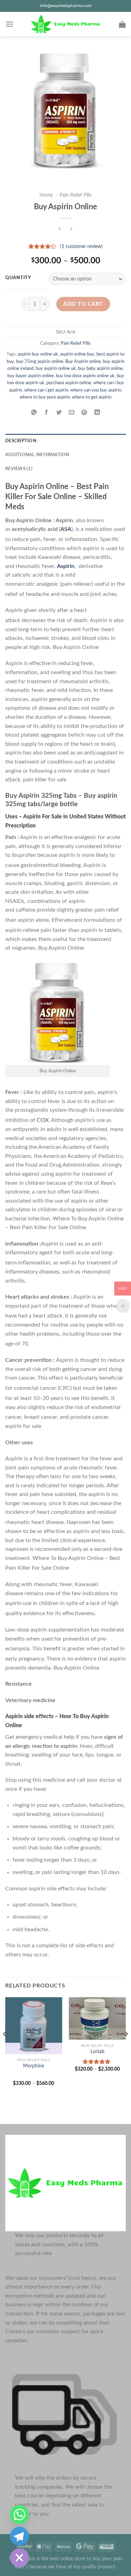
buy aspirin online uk (56, 368)
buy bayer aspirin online (31, 376)
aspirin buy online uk (38, 354)
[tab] (65, 441)
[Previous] (5, 2048)
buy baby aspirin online (100, 368)
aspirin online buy (77, 354)
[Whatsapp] (20, 2515)
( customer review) (81, 247)
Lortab (97, 2052)
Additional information (37, 455)
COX (43, 1120)
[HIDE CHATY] (20, 2558)
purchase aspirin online (69, 383)
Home (46, 195)
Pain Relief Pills (76, 195)
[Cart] (122, 24)
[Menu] (9, 24)
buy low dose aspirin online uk (85, 376)
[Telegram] (20, 2536)
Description (21, 441)
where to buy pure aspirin (45, 397)
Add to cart (83, 304)
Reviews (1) (19, 469)
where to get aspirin (92, 397)
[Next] (126, 2048)
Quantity (18, 278)
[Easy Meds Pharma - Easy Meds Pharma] (66, 24)
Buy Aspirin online (83, 362)
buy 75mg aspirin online (40, 362)
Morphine (34, 2066)
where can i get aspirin (46, 390)
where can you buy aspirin (96, 390)
